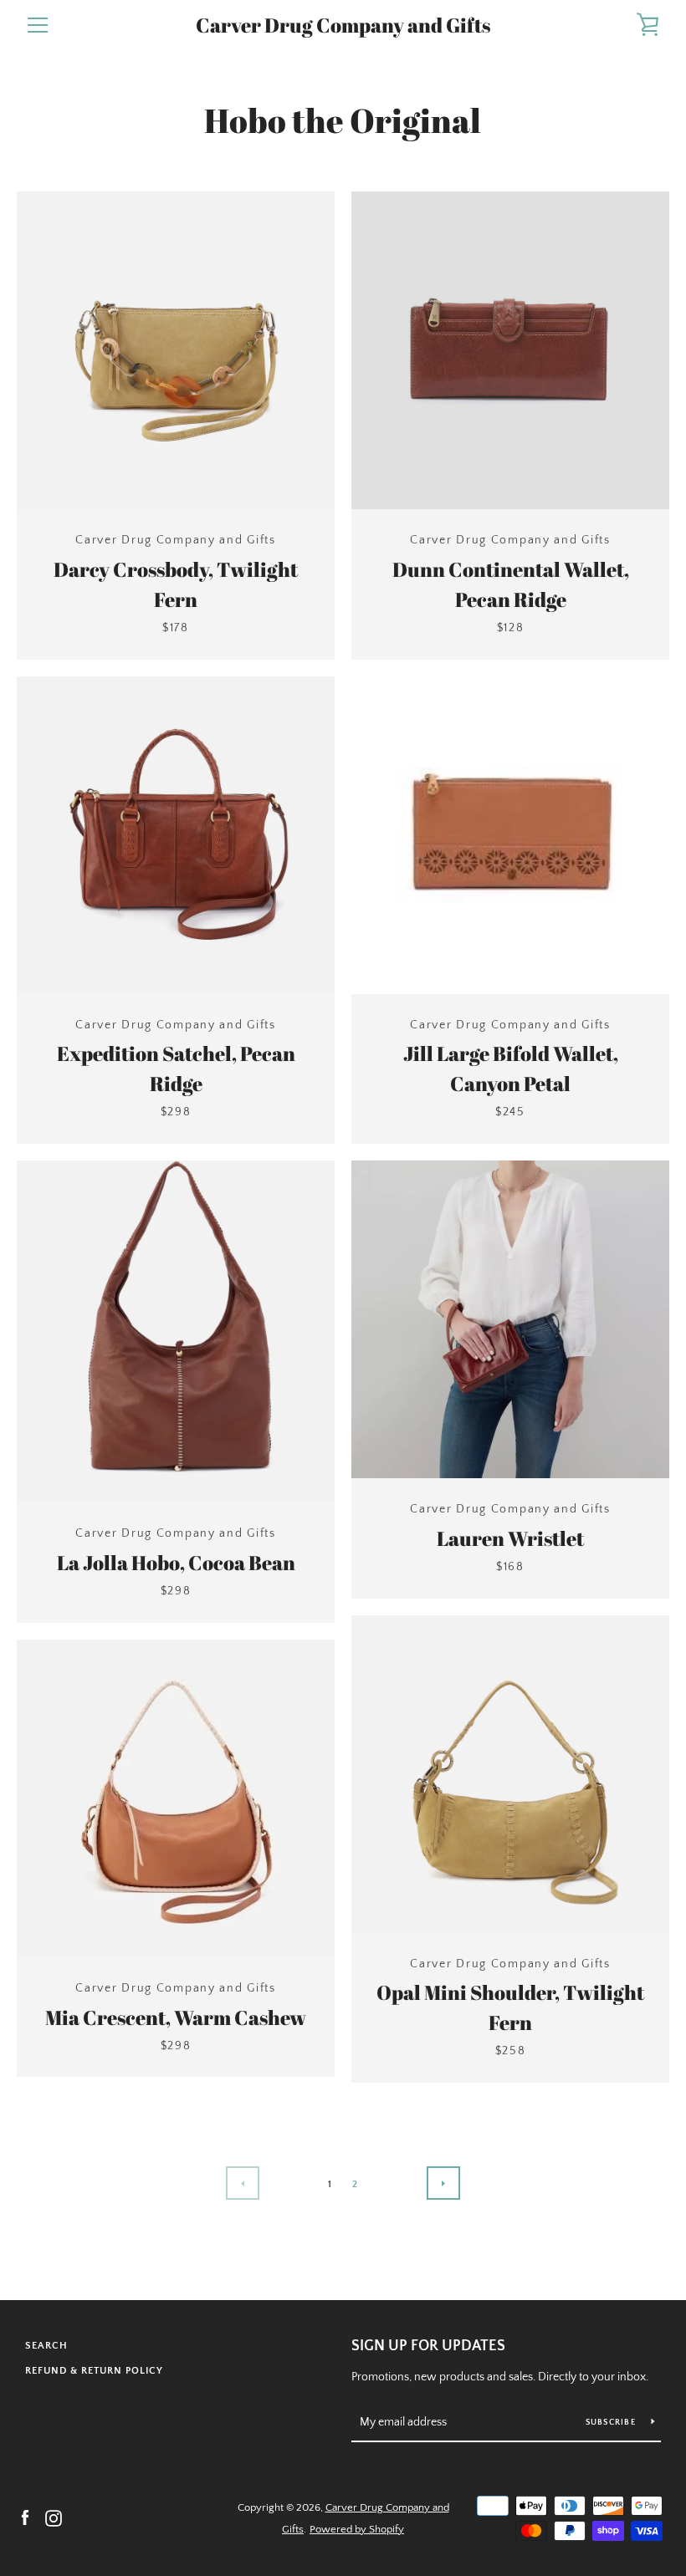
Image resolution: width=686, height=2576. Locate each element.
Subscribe (612, 2423)
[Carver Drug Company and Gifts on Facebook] (25, 2517)
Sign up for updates (428, 2346)
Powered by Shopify (357, 2529)
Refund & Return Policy (94, 2371)
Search (46, 2346)
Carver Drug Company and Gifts (343, 26)
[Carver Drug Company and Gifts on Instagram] (54, 2517)
